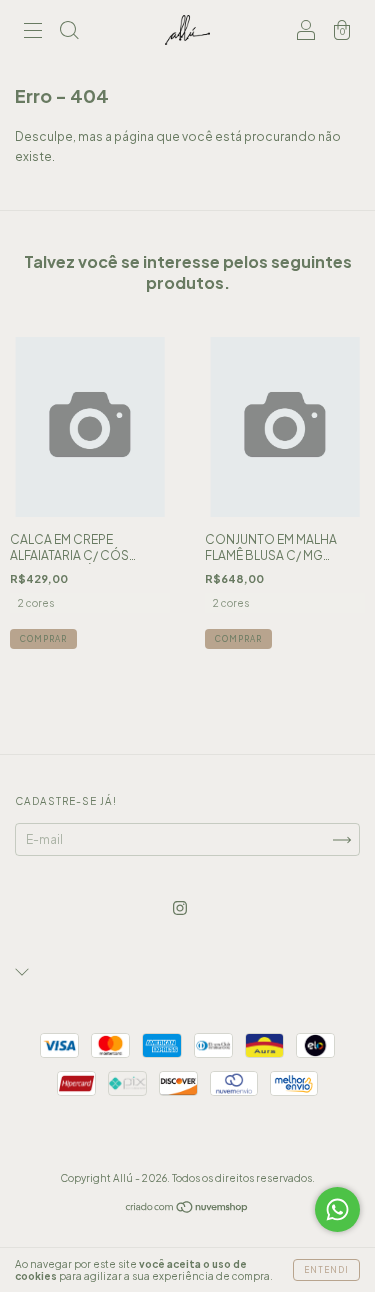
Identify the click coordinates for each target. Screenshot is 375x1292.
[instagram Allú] (180, 907)
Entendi (326, 1270)
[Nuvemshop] (187, 1209)
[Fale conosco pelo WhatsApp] (337, 1209)
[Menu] (33, 32)
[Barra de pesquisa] (69, 32)
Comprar (43, 639)
